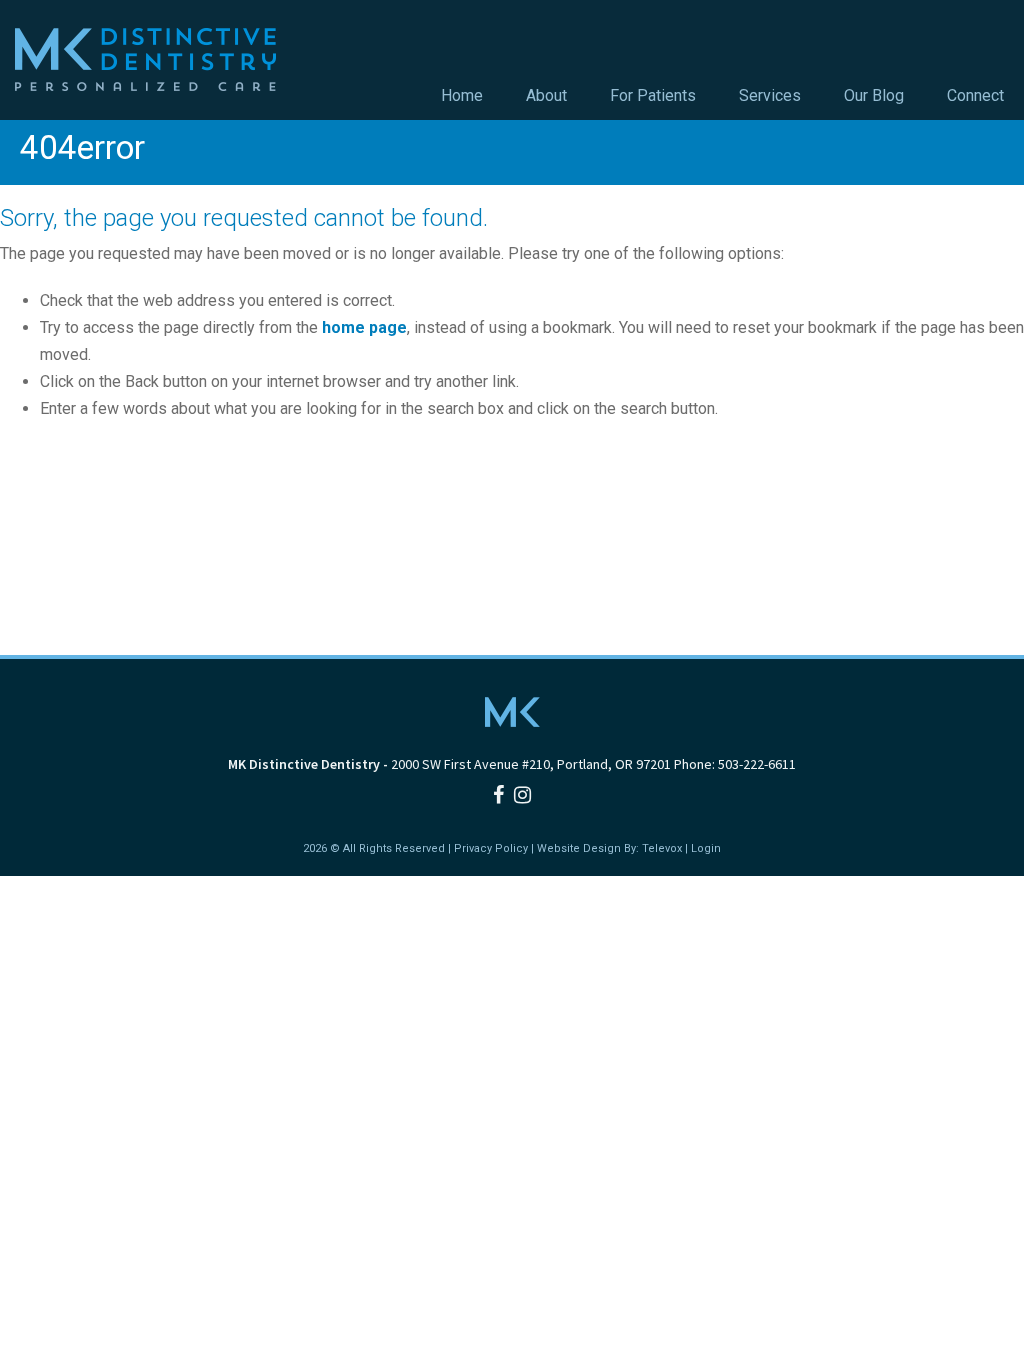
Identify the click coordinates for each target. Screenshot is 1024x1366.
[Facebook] (498, 795)
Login (706, 848)
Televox (662, 848)
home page (364, 327)
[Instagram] (522, 795)
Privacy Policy (491, 848)
